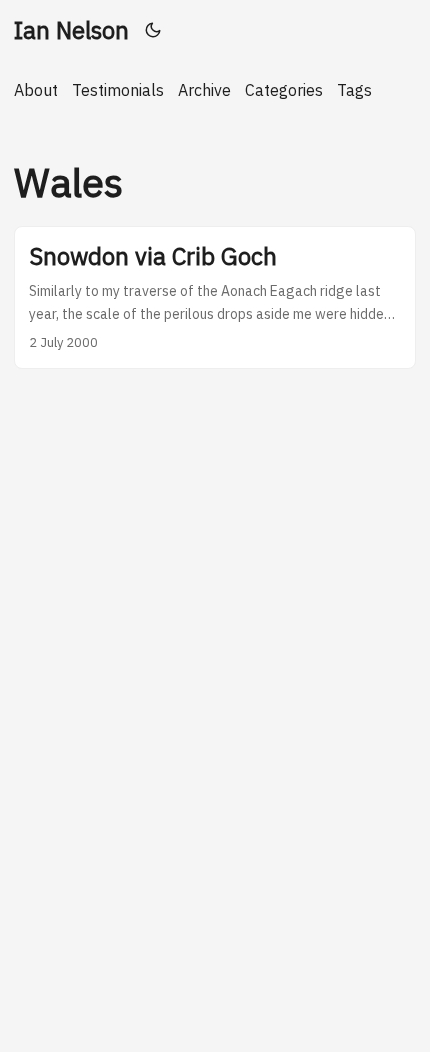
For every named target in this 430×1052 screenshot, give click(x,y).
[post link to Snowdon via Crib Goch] (215, 297)
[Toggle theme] (153, 30)
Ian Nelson (71, 30)
